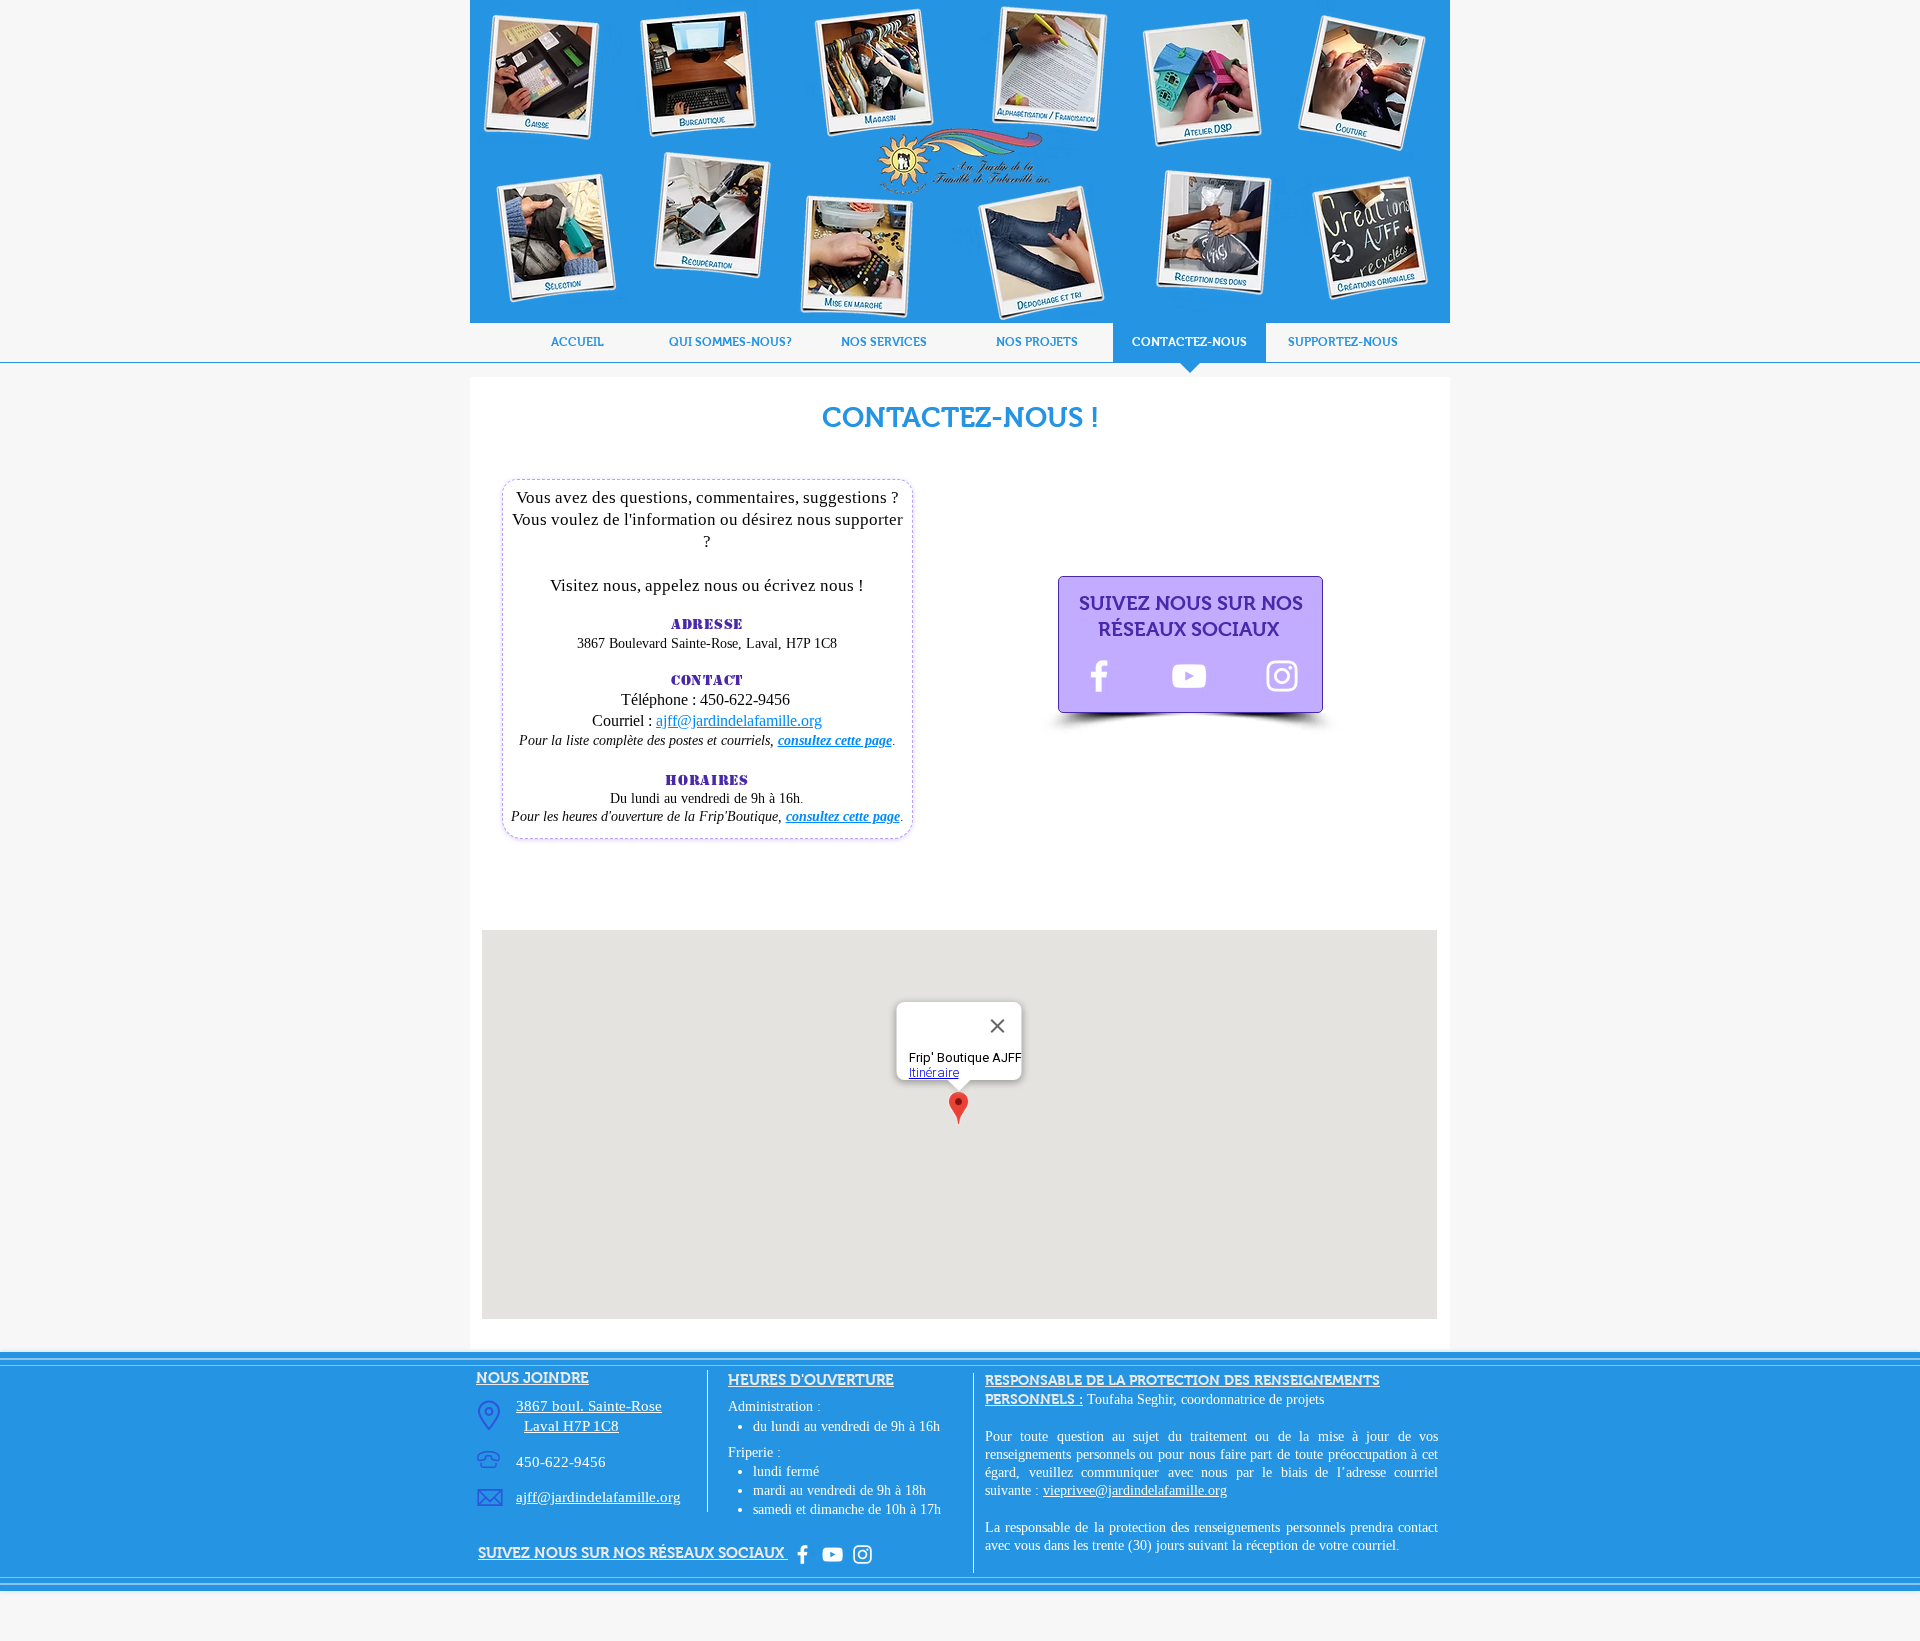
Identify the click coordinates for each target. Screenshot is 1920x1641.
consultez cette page (835, 740)
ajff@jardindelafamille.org (739, 720)
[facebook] (802, 1554)
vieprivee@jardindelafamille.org (1135, 1490)
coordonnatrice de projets (1252, 1399)
